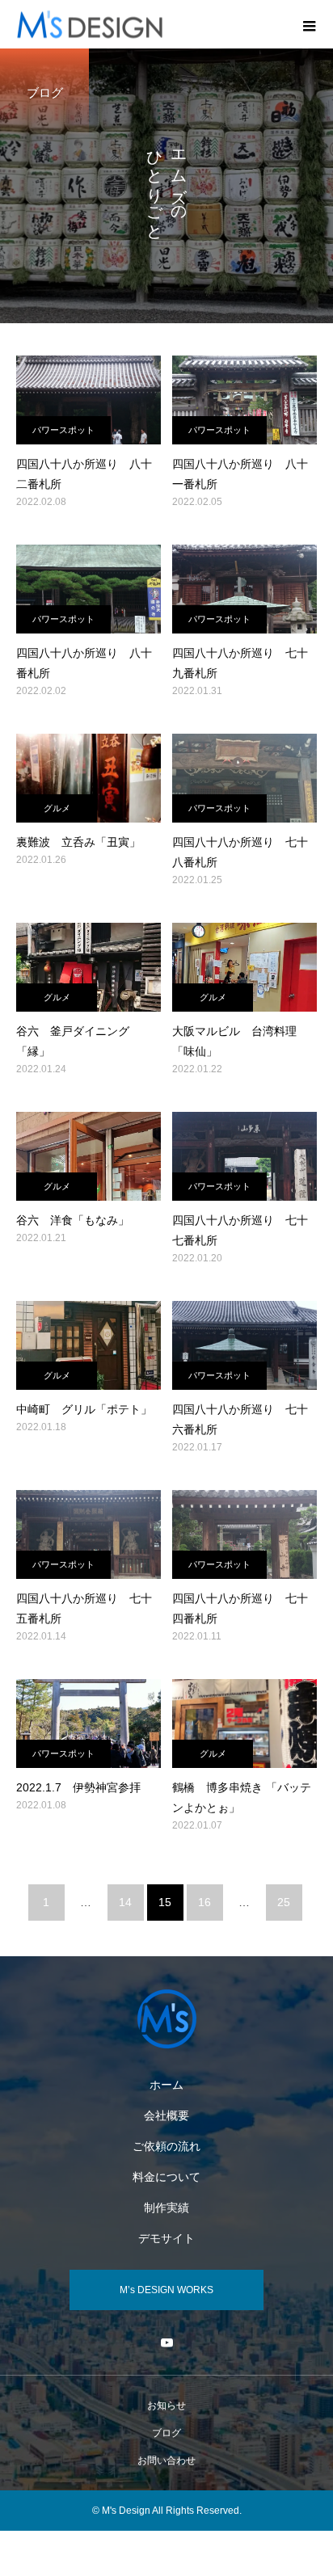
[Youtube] (166, 2342)
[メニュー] (309, 24)
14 (125, 1902)
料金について (166, 2177)
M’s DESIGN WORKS (166, 2290)
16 (204, 1902)
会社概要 (166, 2115)
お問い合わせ (166, 2460)
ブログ (166, 2433)
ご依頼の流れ (166, 2146)
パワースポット (63, 430)
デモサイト (166, 2238)
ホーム (166, 2085)
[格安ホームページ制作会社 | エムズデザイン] (166, 2019)
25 (284, 1902)
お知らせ (166, 2406)
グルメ (57, 808)
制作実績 (166, 2208)
